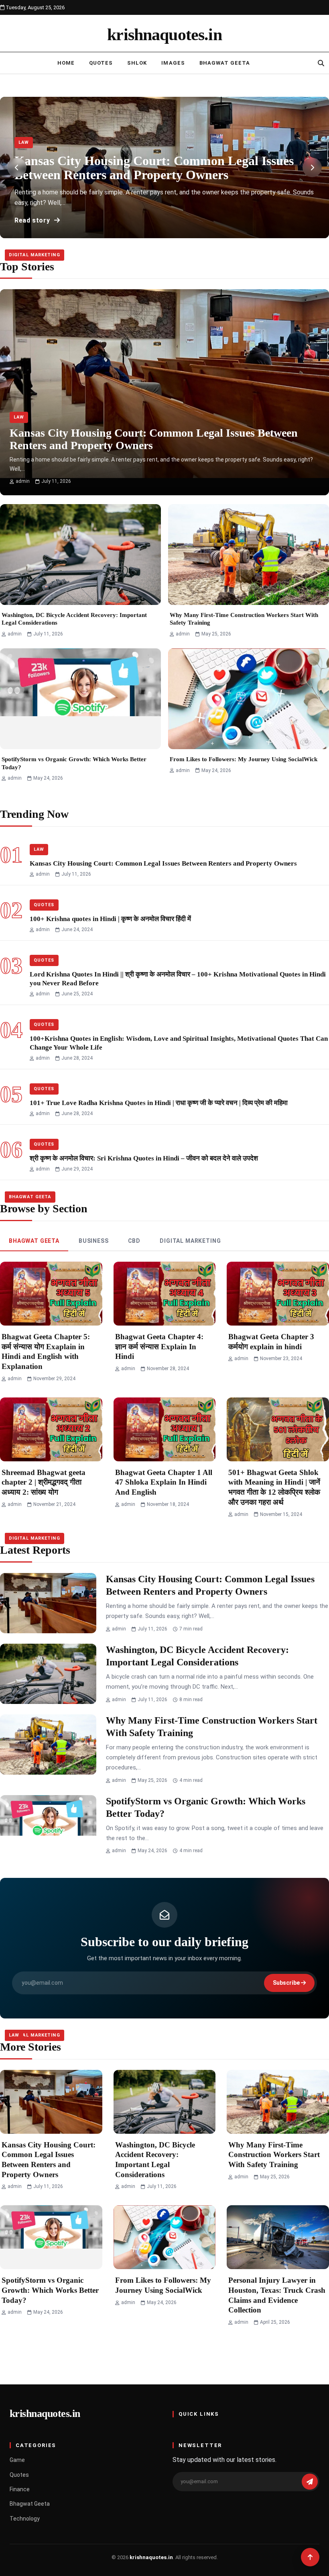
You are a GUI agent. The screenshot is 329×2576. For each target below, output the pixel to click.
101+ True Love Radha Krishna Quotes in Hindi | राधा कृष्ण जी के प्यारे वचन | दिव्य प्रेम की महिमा (159, 1103)
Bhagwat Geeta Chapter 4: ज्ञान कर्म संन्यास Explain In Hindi (159, 1346)
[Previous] (17, 168)
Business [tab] (94, 1241)
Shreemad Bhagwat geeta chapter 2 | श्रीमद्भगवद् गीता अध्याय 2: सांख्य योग (44, 1482)
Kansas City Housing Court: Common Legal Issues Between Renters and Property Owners (163, 863)
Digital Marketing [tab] (190, 1241)
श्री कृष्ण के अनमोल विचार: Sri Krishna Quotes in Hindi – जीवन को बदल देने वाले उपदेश (144, 1158)
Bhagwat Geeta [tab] (34, 1241)
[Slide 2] (156, 231)
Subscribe (287, 1983)
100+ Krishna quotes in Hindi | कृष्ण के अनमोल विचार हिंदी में (110, 919)
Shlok (137, 63)
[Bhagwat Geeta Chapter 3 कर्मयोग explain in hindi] (278, 1294)
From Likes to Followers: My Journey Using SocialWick (244, 759)
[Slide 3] (164, 231)
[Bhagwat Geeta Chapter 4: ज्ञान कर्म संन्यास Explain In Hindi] (165, 1294)
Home (66, 63)
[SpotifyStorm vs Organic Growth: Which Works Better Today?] (80, 699)
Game (17, 2460)
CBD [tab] (134, 1241)
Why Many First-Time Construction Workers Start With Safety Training (274, 2155)
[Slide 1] (148, 231)
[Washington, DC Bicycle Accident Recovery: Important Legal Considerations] (80, 555)
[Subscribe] (310, 2482)
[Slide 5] (181, 231)
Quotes (101, 63)
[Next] (312, 168)
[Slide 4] (173, 231)
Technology (25, 2519)
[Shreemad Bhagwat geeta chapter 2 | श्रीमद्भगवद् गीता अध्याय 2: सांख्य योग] (51, 1429)
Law (24, 142)
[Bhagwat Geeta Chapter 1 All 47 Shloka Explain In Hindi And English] (165, 1429)
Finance (20, 2489)
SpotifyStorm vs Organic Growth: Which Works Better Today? (50, 2290)
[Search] (321, 63)
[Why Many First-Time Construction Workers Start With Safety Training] (249, 555)
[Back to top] (310, 2557)
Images (173, 63)
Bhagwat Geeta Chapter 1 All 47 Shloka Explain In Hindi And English (164, 1482)
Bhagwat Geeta (225, 63)
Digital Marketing (35, 255)
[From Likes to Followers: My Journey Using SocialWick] (249, 699)
